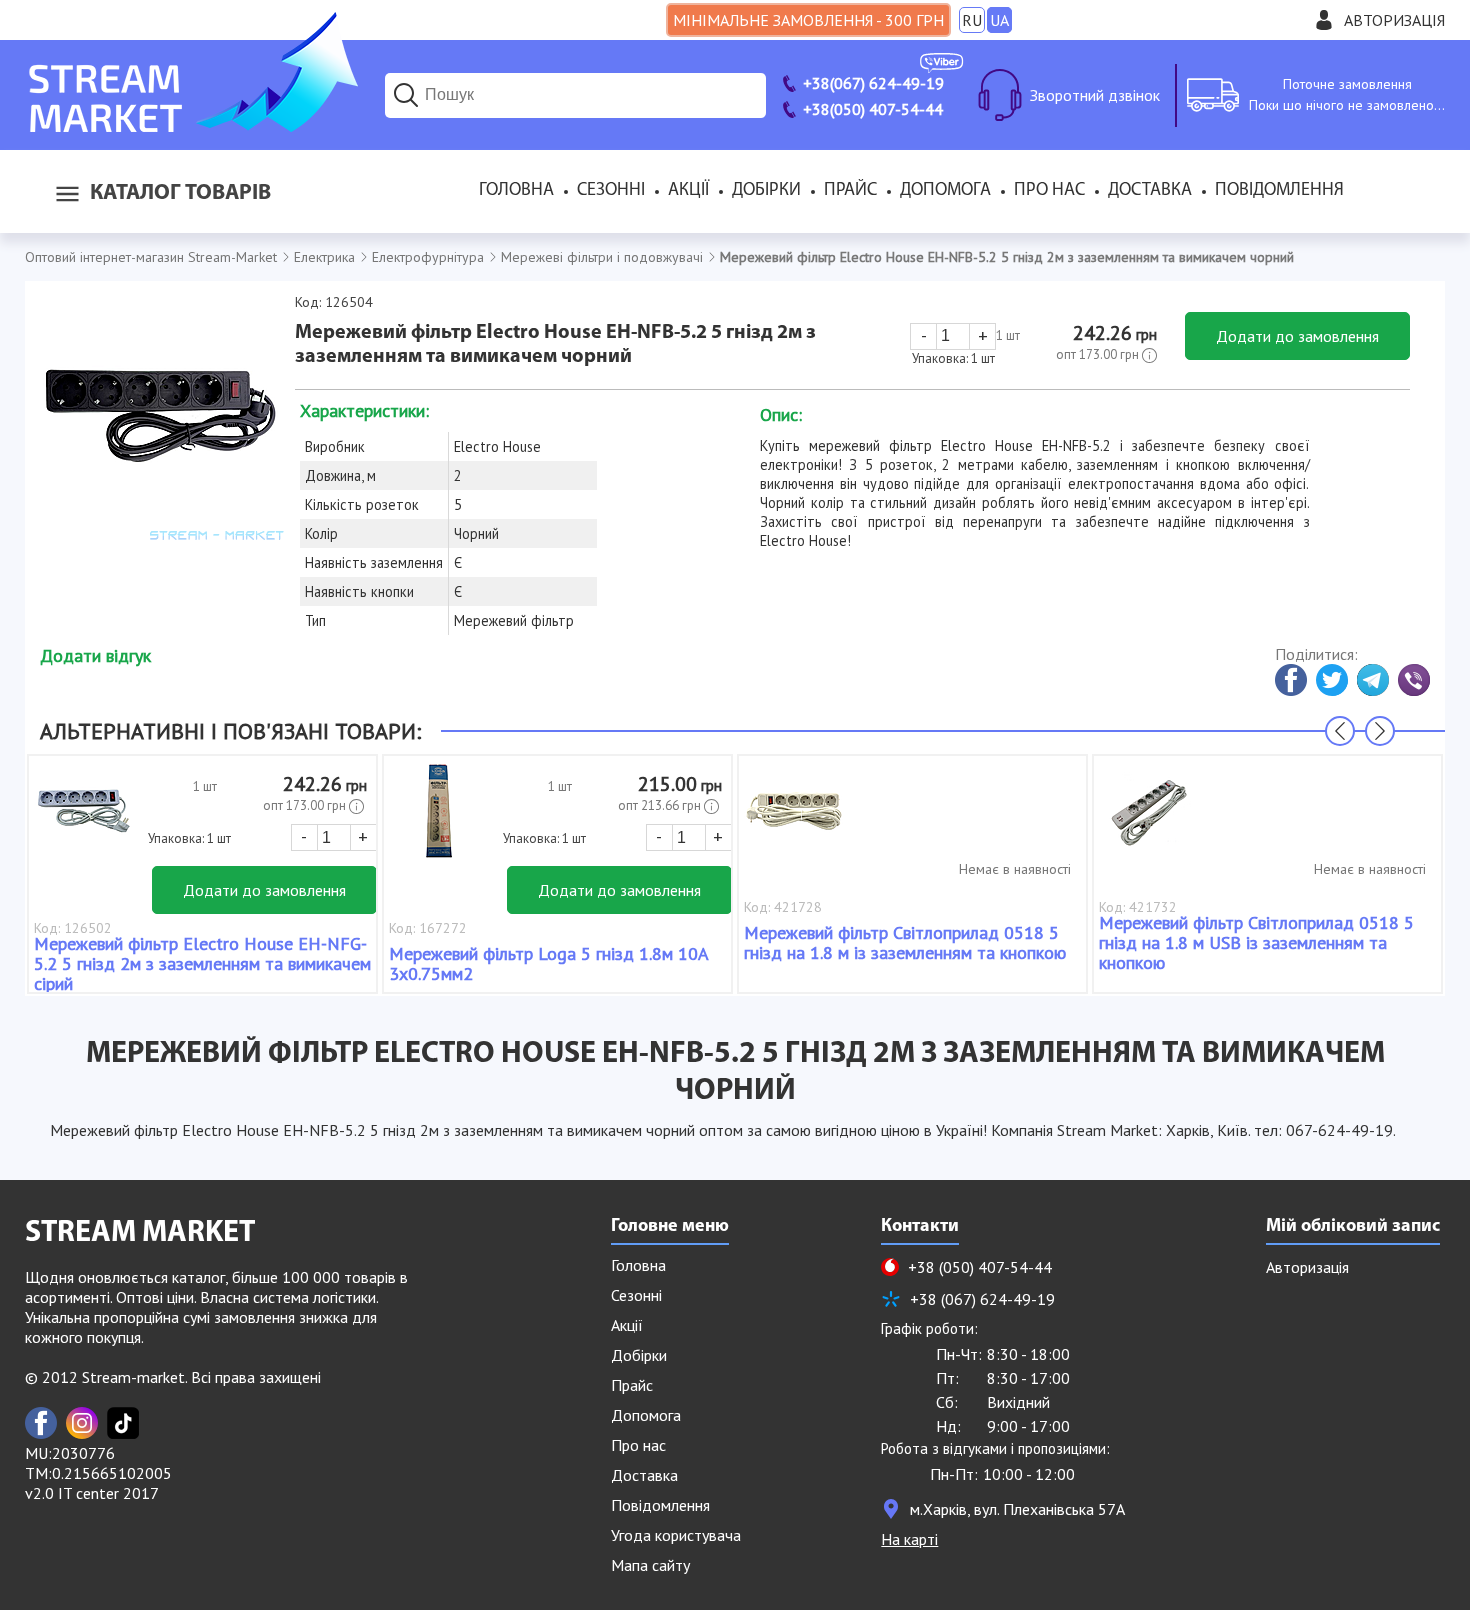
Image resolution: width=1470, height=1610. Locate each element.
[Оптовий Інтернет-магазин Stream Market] (191, 126)
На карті (909, 1539)
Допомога (945, 191)
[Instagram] (82, 1423)
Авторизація (1394, 20)
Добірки (766, 191)
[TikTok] (123, 1423)
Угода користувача (676, 1535)
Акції (688, 191)
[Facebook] (41, 1423)
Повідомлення (1279, 191)
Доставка (1150, 191)
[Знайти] (406, 95)
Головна (516, 191)
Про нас (1049, 191)
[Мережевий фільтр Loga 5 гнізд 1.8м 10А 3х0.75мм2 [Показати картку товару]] (439, 821)
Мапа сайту (650, 1565)
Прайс (850, 191)
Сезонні (611, 191)
